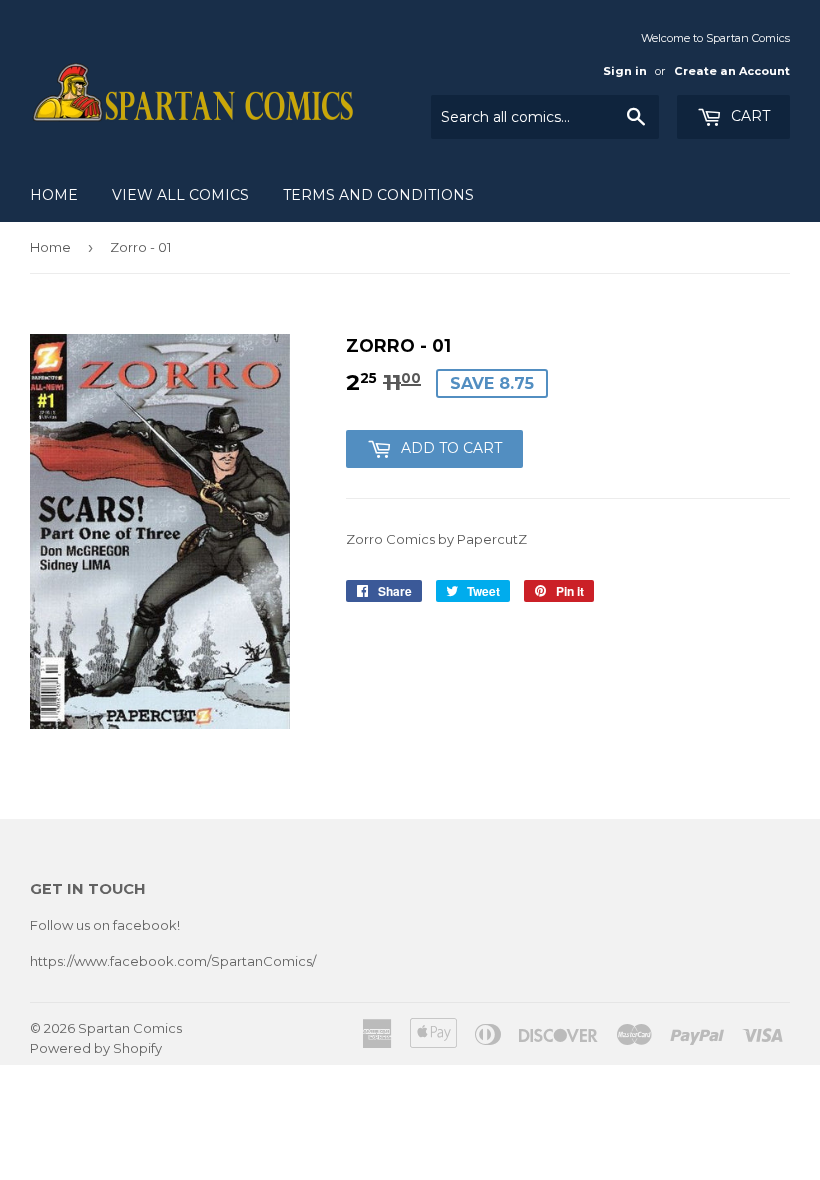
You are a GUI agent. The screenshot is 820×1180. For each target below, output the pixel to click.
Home (54, 195)
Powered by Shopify (96, 1048)
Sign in (625, 71)
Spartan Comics (130, 1028)
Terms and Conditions (378, 195)
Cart (748, 116)
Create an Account (732, 71)
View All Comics (180, 195)
